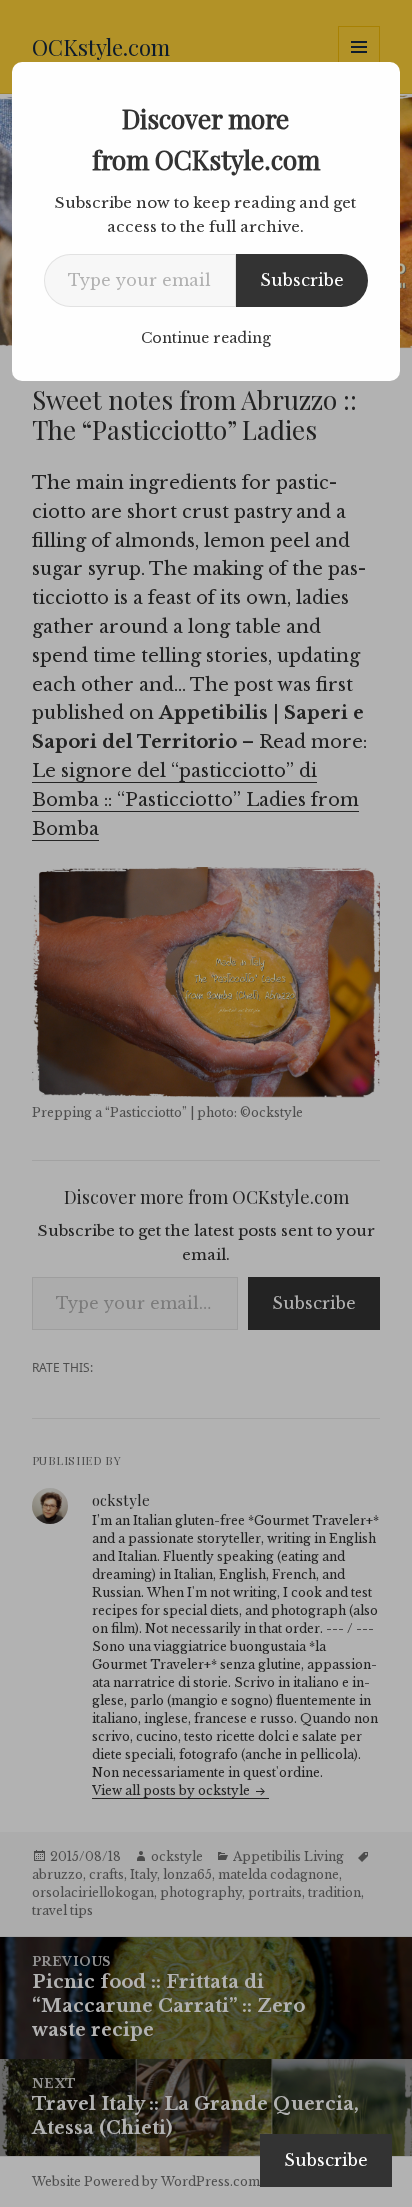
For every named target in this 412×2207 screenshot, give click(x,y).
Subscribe (302, 280)
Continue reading (206, 338)
